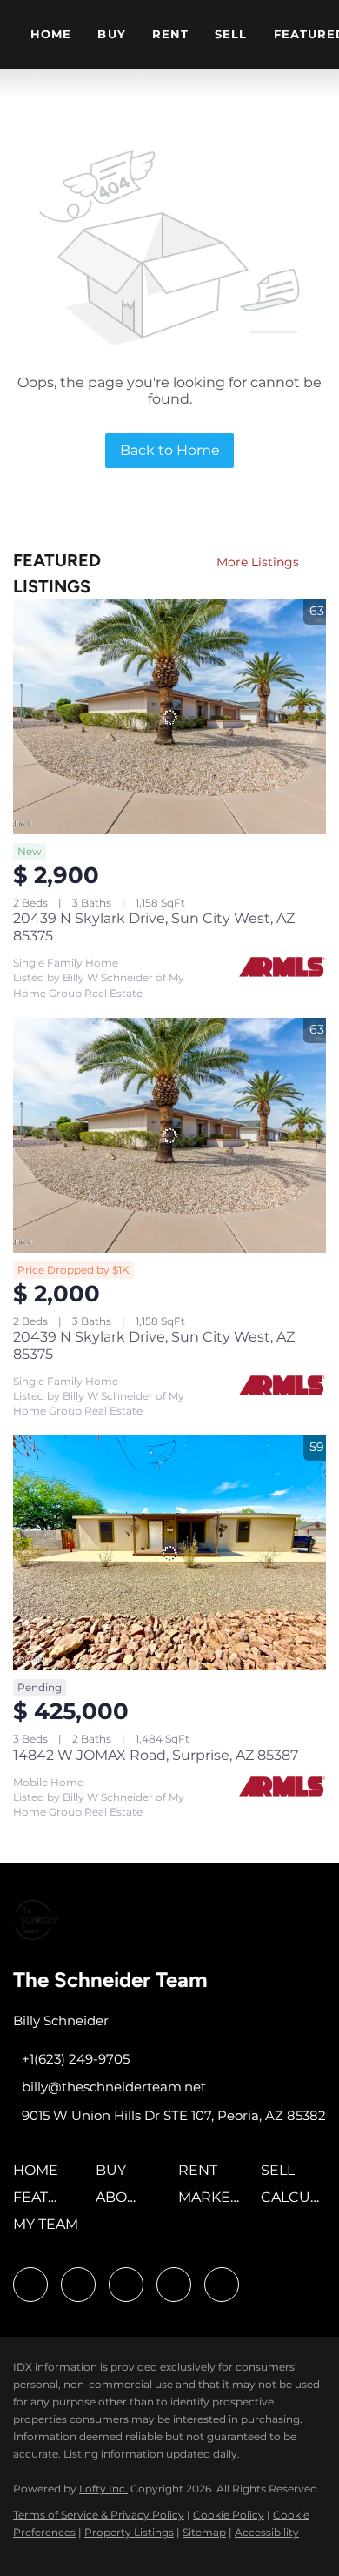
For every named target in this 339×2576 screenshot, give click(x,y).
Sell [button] (231, 34)
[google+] (222, 2285)
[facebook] (30, 2285)
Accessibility (267, 2532)
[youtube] (174, 2285)
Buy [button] (111, 34)
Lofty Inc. (103, 2489)
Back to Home (170, 450)
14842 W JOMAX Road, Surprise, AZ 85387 (156, 1755)
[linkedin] (78, 2285)
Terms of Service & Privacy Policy (99, 2515)
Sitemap (204, 2532)
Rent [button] (170, 34)
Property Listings (129, 2532)
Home (51, 34)
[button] (40, 2176)
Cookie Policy (229, 2515)
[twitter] (126, 2285)
